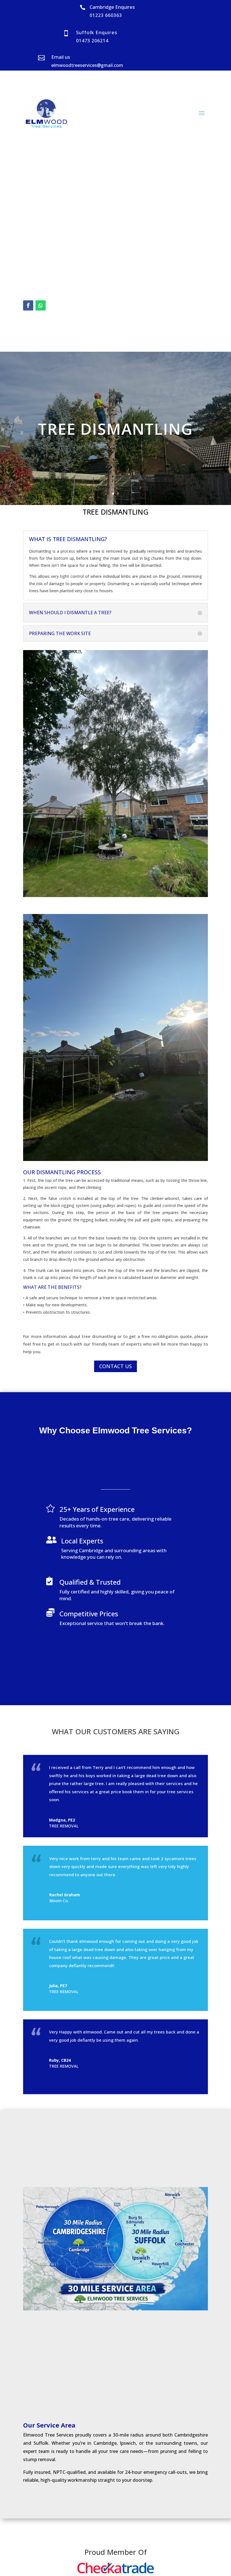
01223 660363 (106, 15)
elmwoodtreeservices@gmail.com (87, 65)
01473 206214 (92, 41)
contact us (115, 1366)
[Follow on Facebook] (28, 305)
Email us (61, 57)
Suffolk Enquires (97, 32)
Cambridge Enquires (112, 7)
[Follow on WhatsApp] (41, 305)
